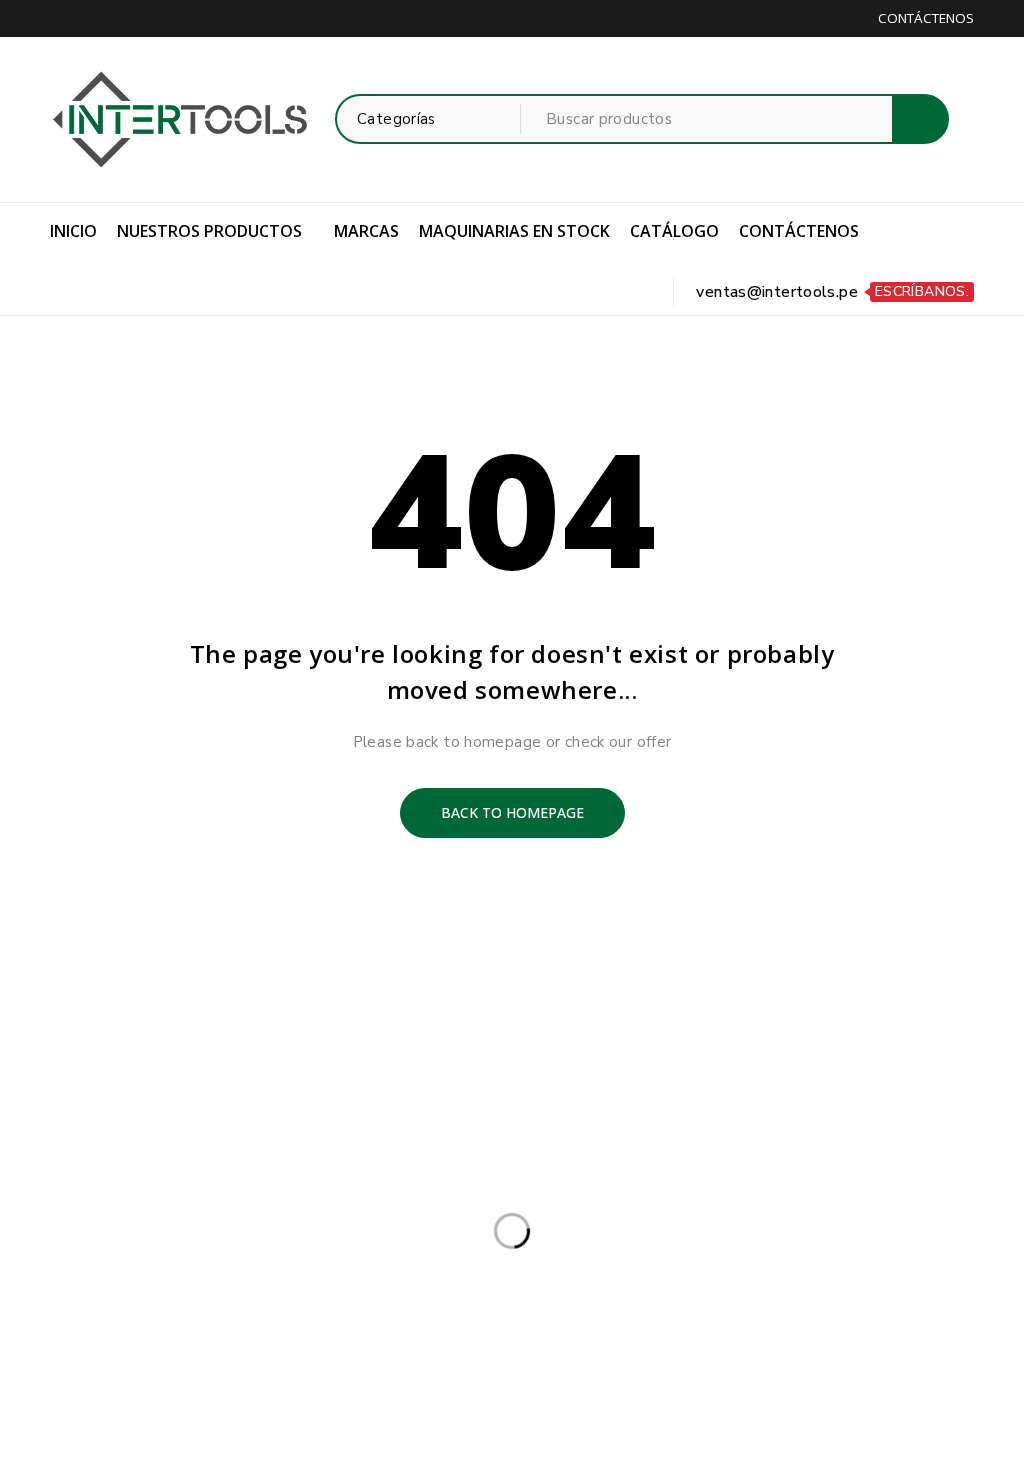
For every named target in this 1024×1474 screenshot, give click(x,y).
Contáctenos (926, 18)
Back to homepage (512, 812)
